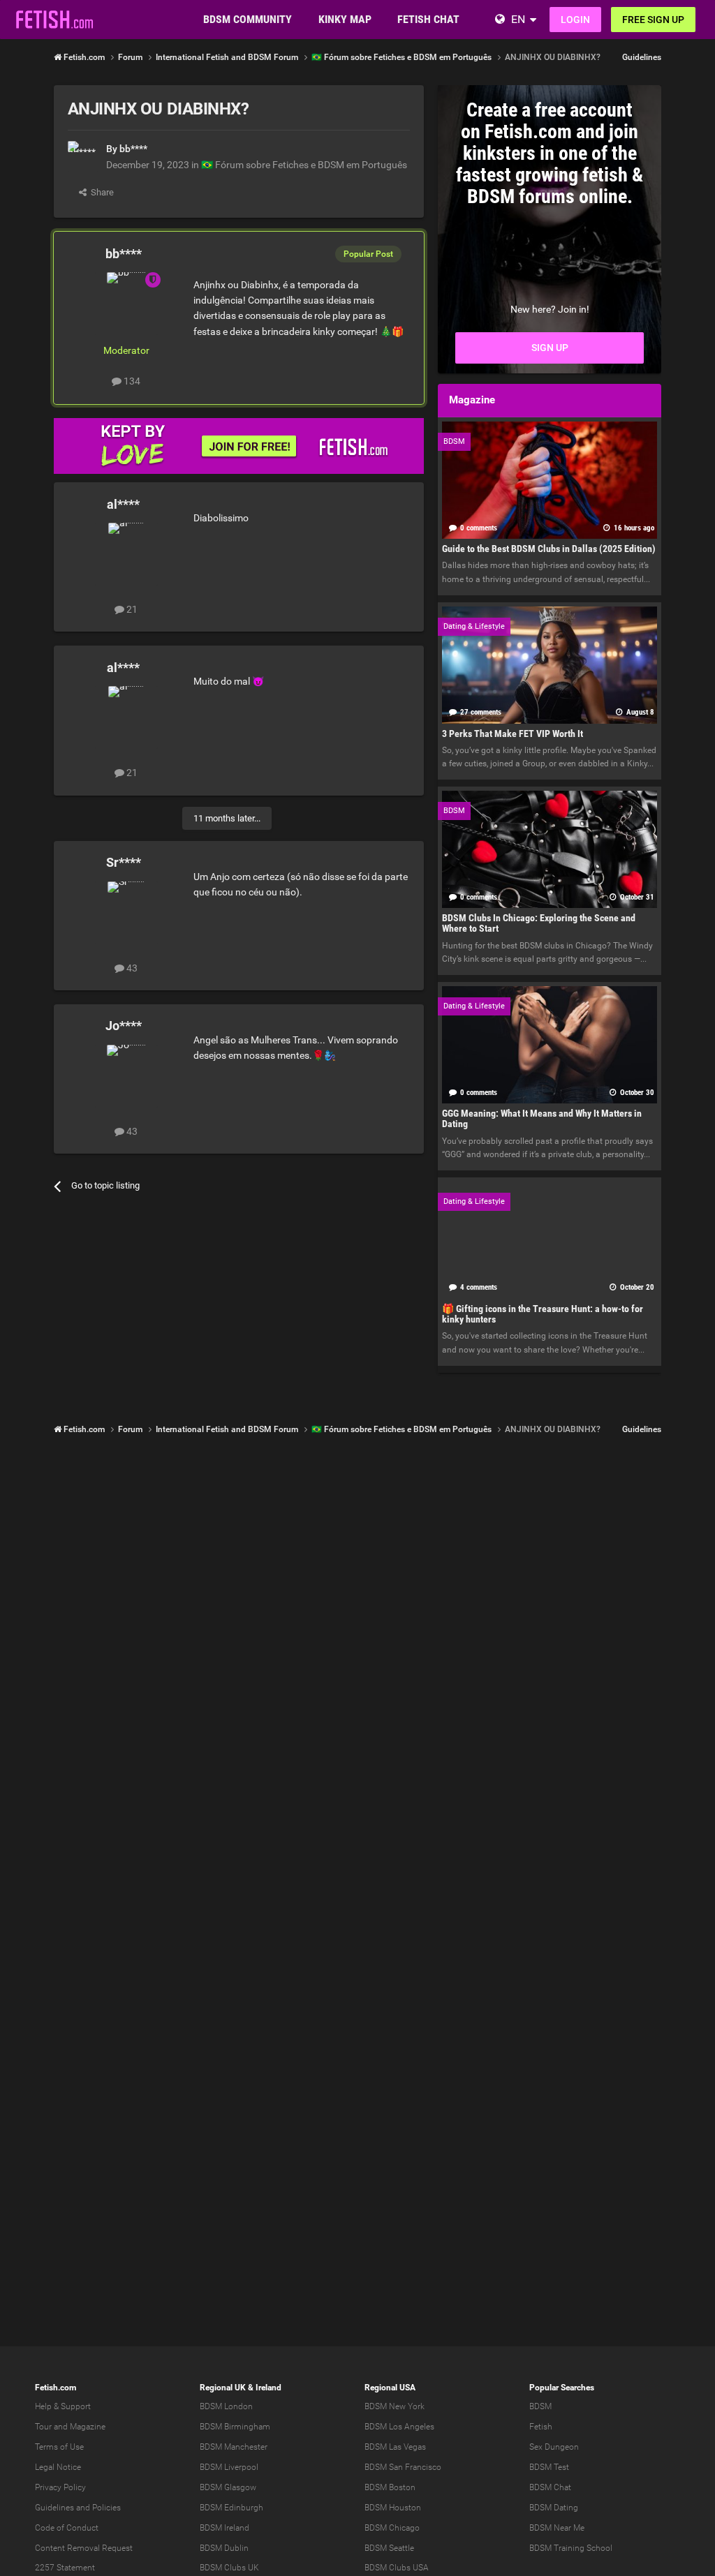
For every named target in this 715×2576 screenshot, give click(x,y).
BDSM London (226, 2406)
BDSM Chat (550, 2487)
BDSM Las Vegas (395, 2447)
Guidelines (642, 57)
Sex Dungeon (554, 2447)
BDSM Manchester (234, 2447)
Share (100, 192)
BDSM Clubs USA (397, 2568)
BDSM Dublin (224, 2548)
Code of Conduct (67, 2528)
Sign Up (550, 348)
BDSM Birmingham (235, 2427)
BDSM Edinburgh (231, 2508)
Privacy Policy (60, 2487)
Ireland (268, 2388)
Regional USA (390, 2388)
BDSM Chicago (392, 2528)
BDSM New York (395, 2406)
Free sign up (653, 20)
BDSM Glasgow (228, 2487)
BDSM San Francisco (403, 2467)
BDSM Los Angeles (399, 2427)
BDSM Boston (390, 2487)
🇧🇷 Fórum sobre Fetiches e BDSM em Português (304, 165)
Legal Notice (58, 2467)
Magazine (88, 2427)
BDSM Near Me (557, 2528)
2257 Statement (65, 2568)
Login (575, 20)
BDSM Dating (554, 2508)
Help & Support (63, 2406)
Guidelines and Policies (78, 2508)
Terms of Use (59, 2447)
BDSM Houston (393, 2508)
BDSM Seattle (389, 2548)
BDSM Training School (571, 2548)
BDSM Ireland (224, 2528)
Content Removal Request (84, 2548)
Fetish (541, 2427)
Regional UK (223, 2388)
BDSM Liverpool (229, 2467)
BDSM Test (549, 2467)
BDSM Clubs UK (229, 2568)
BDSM (540, 2406)
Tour (43, 2427)
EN (518, 19)
